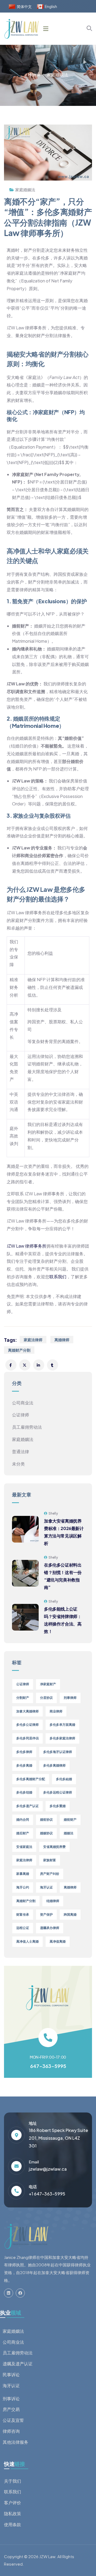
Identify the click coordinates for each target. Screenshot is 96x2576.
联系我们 (58, 1277)
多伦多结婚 (24, 1792)
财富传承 (23, 1914)
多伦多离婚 (24, 1765)
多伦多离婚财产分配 (31, 1779)
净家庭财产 (48, 1684)
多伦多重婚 (58, 1806)
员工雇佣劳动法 (27, 1427)
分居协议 (46, 1698)
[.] (46, 29)
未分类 (18, 1464)
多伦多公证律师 (27, 1725)
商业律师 (56, 1711)
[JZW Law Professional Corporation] (22, 29)
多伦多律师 (24, 1752)
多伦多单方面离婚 (62, 1725)
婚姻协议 (46, 1833)
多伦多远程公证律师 (58, 1792)
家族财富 (50, 1860)
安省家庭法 (24, 1847)
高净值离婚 (58, 1941)
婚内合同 (23, 1820)
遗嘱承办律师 (50, 1928)
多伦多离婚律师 (54, 1765)
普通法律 (21, 1451)
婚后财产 (23, 1833)
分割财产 (23, 1698)
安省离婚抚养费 (54, 1847)
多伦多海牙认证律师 (58, 1752)
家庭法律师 (33, 1340)
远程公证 (23, 1928)
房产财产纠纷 (50, 1874)
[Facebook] (20, 2293)
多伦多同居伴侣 (27, 1738)
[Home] (26, 2236)
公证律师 (21, 1415)
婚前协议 (46, 1820)
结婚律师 (53, 1901)
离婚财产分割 (19, 1350)
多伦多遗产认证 (27, 1806)
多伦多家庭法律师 (62, 1738)
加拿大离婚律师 (27, 1711)
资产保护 (46, 1914)
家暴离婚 (23, 1874)
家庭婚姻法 (57, 75)
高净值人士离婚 (27, 1941)
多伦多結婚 (64, 1779)
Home (34, 75)
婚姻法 (69, 1833)
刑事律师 (70, 1698)
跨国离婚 (70, 1914)
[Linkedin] (9, 2293)
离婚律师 (62, 1340)
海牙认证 (46, 1887)
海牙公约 (23, 1887)
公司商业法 (23, 1403)
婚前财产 (70, 1820)
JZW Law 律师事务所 (27, 1246)
